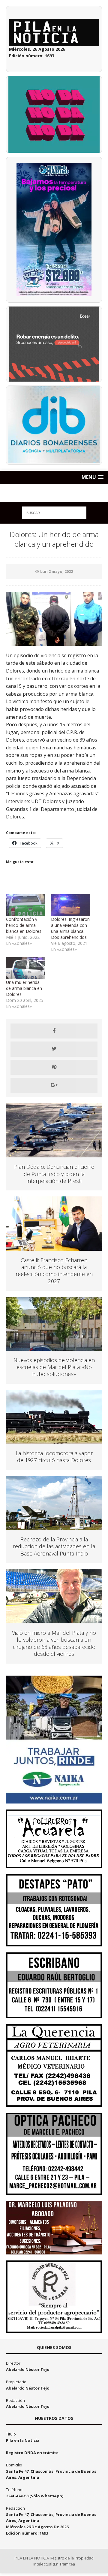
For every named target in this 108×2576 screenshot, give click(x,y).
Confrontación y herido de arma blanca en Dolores (24, 925)
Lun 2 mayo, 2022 (57, 571)
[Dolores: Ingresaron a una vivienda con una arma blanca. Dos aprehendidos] (70, 905)
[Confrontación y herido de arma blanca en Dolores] (25, 905)
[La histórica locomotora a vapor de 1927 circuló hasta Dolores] (54, 1440)
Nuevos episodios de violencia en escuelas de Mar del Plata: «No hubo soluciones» (54, 1367)
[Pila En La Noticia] (54, 493)
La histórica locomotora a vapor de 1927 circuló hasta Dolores (54, 1457)
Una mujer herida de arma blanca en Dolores (24, 988)
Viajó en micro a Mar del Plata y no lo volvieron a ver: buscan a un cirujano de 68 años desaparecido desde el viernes (54, 1643)
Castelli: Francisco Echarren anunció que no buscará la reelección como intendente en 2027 (54, 1271)
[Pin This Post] (54, 1067)
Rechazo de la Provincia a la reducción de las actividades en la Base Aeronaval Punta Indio (54, 1546)
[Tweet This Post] (54, 1049)
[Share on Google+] (54, 1085)
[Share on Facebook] (54, 1031)
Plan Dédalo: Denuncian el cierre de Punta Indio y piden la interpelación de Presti (54, 1174)
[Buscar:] (54, 512)
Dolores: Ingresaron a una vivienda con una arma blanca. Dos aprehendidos (70, 928)
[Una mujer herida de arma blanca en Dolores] (25, 968)
